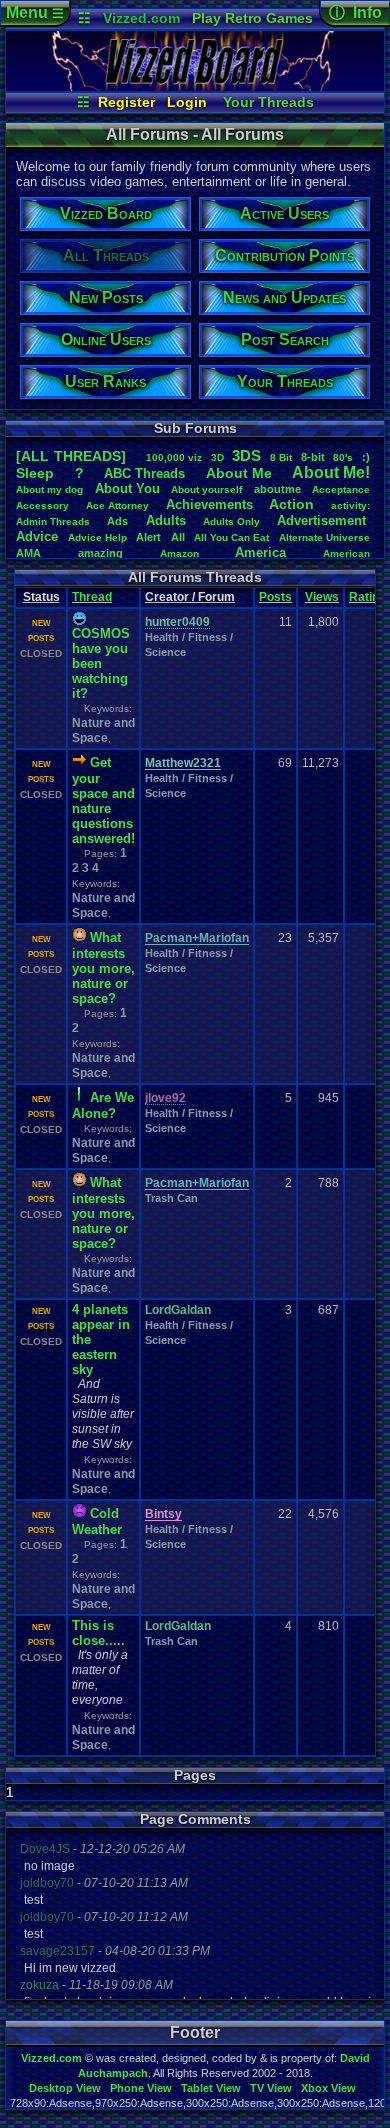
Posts (275, 597)
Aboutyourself (206, 489)
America (260, 552)
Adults (166, 520)
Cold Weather (97, 1521)
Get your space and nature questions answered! (103, 800)
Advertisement (323, 520)
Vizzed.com (141, 18)
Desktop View (65, 2088)
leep (35, 473)
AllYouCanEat (231, 537)
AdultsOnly (231, 521)
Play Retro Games (252, 18)
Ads (117, 521)
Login (187, 102)
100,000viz (174, 457)
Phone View (141, 2088)
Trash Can (171, 1198)
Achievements (209, 504)
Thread (92, 597)
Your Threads (268, 102)
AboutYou (127, 488)
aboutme (277, 489)
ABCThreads (144, 473)
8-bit (313, 457)
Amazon (179, 553)
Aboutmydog (49, 489)
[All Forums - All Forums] (195, 86)
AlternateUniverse (324, 537)
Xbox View (328, 2088)
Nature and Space (103, 730)
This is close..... (98, 1633)
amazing (100, 553)
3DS (246, 455)
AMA (28, 553)
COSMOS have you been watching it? (101, 663)
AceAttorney (117, 505)
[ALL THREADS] (71, 456)
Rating (367, 597)
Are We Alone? (103, 1105)
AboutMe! (331, 472)
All (178, 537)
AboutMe (239, 473)
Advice (37, 536)
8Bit (281, 457)
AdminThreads (53, 521)
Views (322, 597)
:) (366, 457)
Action (291, 504)
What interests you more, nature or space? (103, 968)
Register (126, 102)
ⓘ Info (355, 12)
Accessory (42, 505)
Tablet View (211, 2088)
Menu (35, 12)
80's (343, 457)
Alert (148, 537)
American (346, 553)
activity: (350, 505)
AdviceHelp (97, 537)
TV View (271, 2088)
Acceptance (341, 489)
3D (217, 457)
